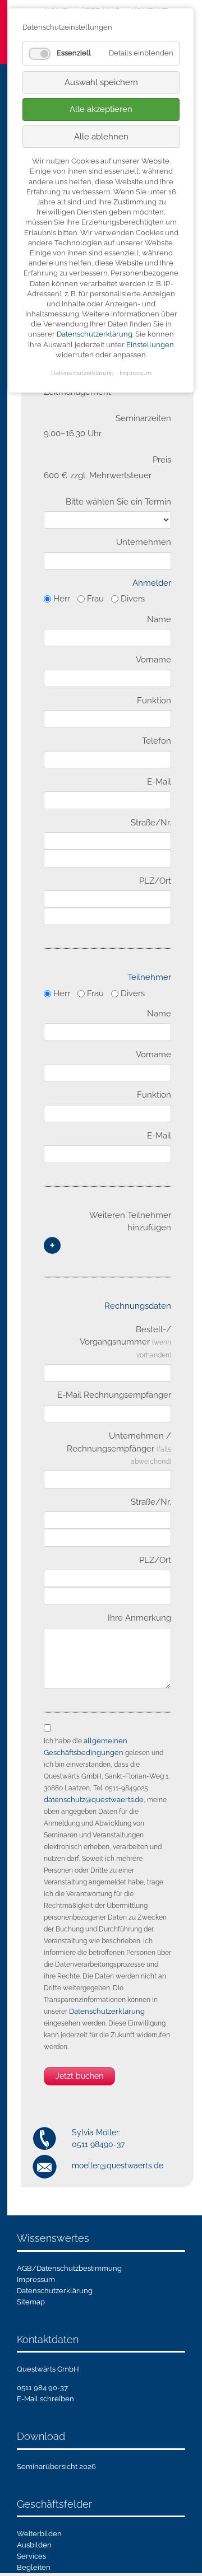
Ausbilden (34, 2545)
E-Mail (159, 782)
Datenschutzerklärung (107, 2011)
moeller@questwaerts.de (118, 2166)
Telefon (157, 741)
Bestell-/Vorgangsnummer (125, 1342)
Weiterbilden (39, 2534)
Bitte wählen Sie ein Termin (118, 502)
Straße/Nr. (151, 823)
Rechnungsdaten (138, 1306)
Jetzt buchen (79, 2076)
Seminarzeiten (143, 418)
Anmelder (152, 583)
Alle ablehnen (101, 137)
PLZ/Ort (155, 881)
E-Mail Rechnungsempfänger (114, 1395)
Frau (95, 599)
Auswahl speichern (101, 82)
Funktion (154, 701)
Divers (133, 599)
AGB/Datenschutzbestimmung (69, 2268)
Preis (162, 460)
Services (31, 2556)
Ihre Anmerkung (139, 1618)
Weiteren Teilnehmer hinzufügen (130, 1222)
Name (159, 619)
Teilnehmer (149, 977)
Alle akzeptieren (101, 109)
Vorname (153, 660)
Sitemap (31, 2302)
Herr (62, 599)
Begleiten (34, 2567)
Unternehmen (144, 542)
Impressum (36, 2279)
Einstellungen (150, 345)
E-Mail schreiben (45, 2399)
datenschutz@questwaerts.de (94, 1800)
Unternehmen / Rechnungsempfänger (119, 1448)
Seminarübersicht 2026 (56, 2467)
